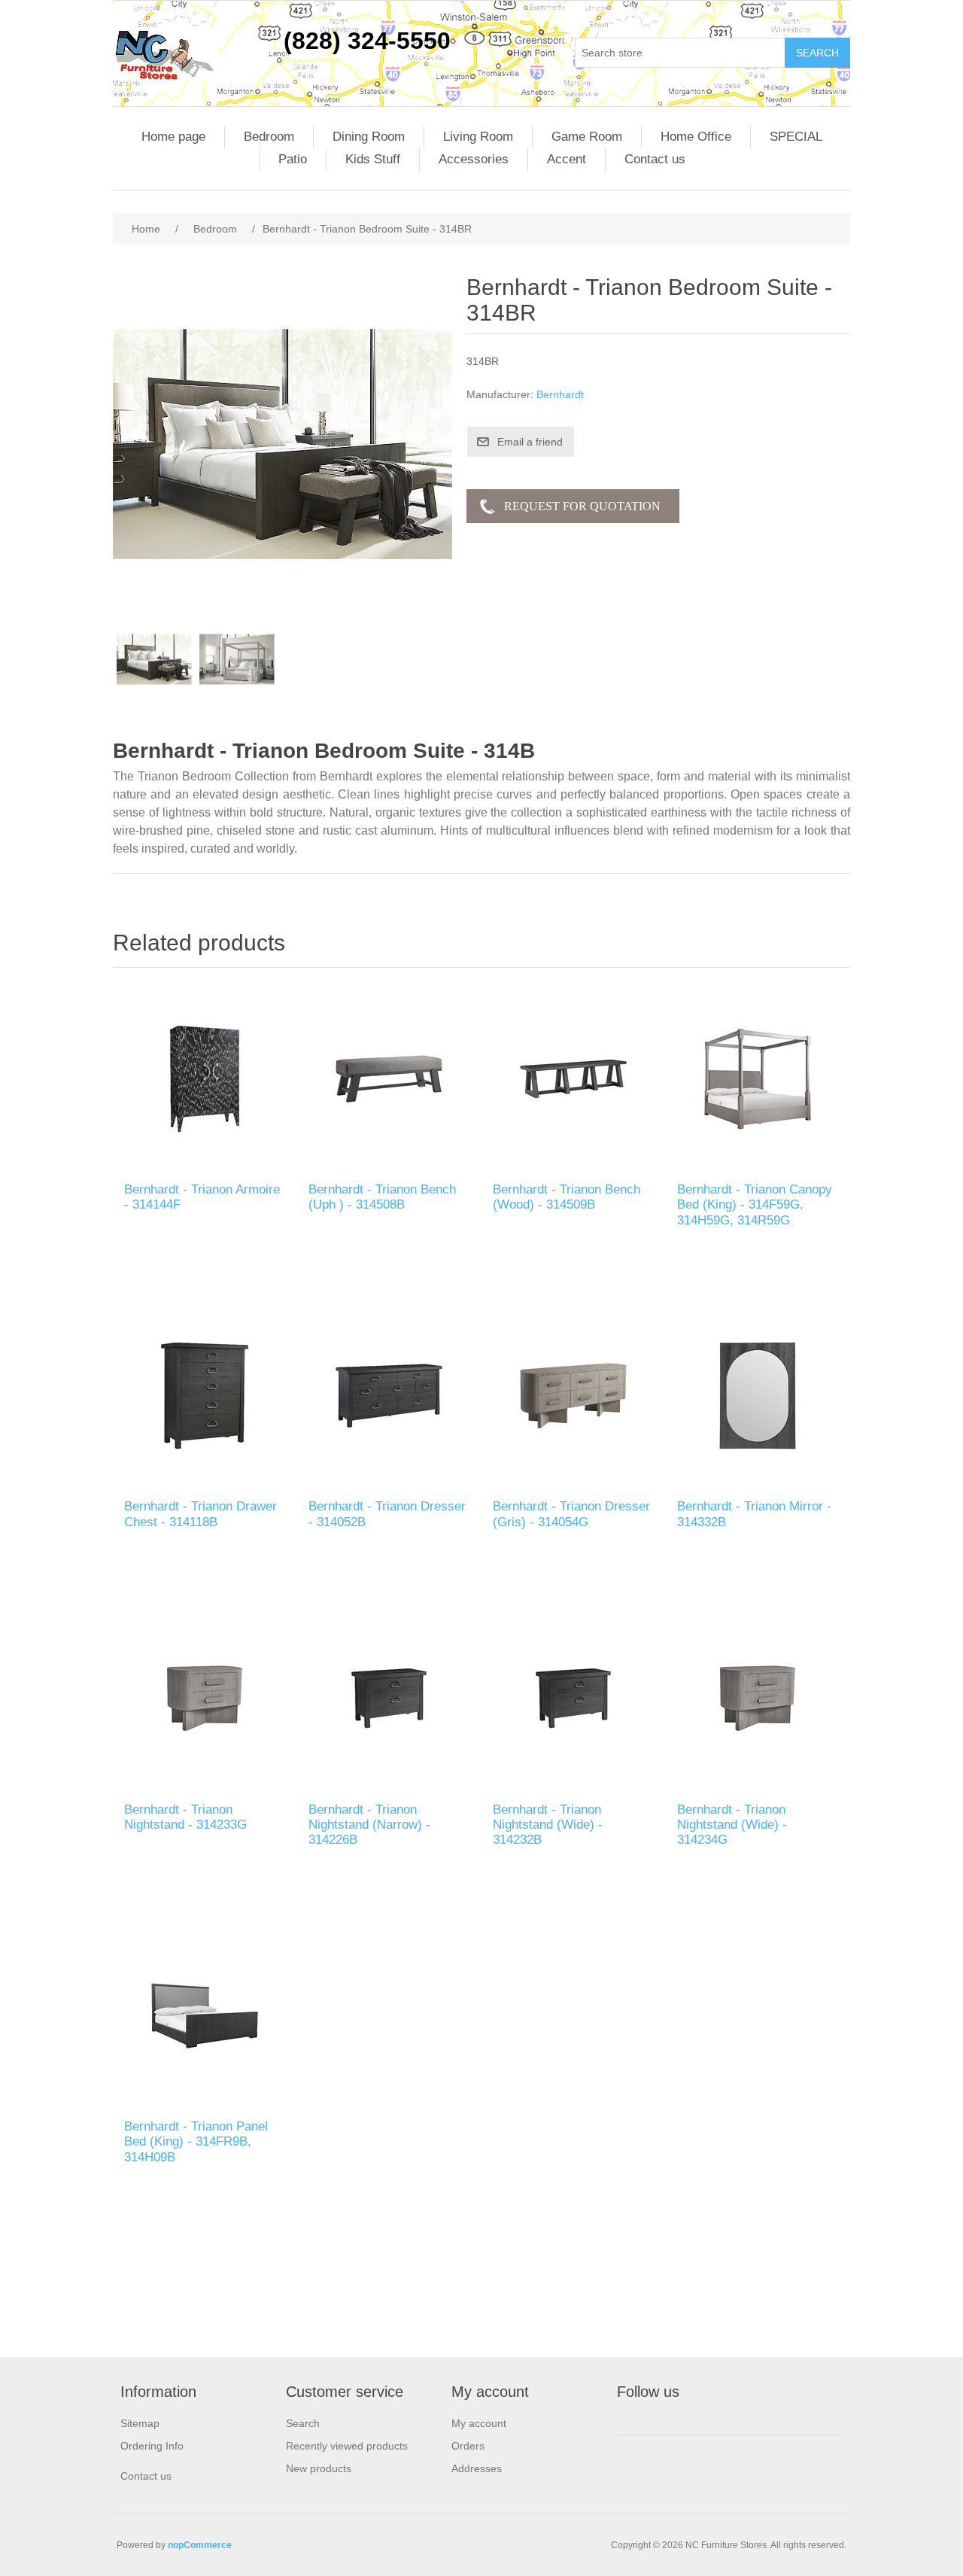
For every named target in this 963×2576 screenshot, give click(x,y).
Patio (293, 159)
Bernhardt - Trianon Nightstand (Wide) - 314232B (548, 1825)
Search (303, 2423)
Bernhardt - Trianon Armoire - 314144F (202, 1197)
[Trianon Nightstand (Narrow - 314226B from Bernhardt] (389, 1698)
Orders (468, 2446)
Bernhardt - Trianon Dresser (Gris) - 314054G (571, 1514)
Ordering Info (152, 2446)
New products (319, 2468)
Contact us (655, 159)
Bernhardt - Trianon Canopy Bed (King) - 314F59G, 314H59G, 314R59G (755, 1205)
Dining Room (369, 137)
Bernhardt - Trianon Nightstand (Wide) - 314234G (732, 1825)
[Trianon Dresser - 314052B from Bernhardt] (389, 1396)
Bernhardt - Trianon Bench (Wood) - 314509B (567, 1197)
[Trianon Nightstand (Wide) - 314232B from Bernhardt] (574, 1698)
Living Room (478, 137)
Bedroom (269, 137)
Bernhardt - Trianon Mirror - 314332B (754, 1514)
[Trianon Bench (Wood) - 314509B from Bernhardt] (574, 1079)
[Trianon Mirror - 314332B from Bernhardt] (758, 1396)
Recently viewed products (347, 2446)
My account (479, 2423)
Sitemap (140, 2423)
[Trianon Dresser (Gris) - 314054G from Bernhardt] (574, 1396)
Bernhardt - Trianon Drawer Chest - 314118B (200, 1514)
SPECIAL (796, 137)
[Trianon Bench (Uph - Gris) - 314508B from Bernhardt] (389, 1079)
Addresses (477, 2468)
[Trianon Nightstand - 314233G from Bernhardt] (205, 1698)
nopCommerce (200, 2545)
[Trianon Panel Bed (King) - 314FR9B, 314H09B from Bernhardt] (205, 2016)
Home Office (696, 137)
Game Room (587, 137)
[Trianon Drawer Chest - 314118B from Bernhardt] (205, 1396)
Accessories (474, 159)
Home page (173, 137)
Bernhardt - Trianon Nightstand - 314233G (185, 1817)
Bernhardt (560, 394)
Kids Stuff (373, 159)
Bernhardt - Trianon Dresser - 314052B (387, 1514)
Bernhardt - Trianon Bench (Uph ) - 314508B (382, 1197)
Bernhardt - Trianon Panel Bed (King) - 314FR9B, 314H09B (196, 2142)
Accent (567, 159)
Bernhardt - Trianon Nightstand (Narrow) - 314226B (369, 1825)
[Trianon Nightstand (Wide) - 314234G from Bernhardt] (758, 1698)
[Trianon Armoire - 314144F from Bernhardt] (205, 1079)
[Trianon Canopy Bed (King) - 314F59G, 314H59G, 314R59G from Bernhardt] (758, 1079)
